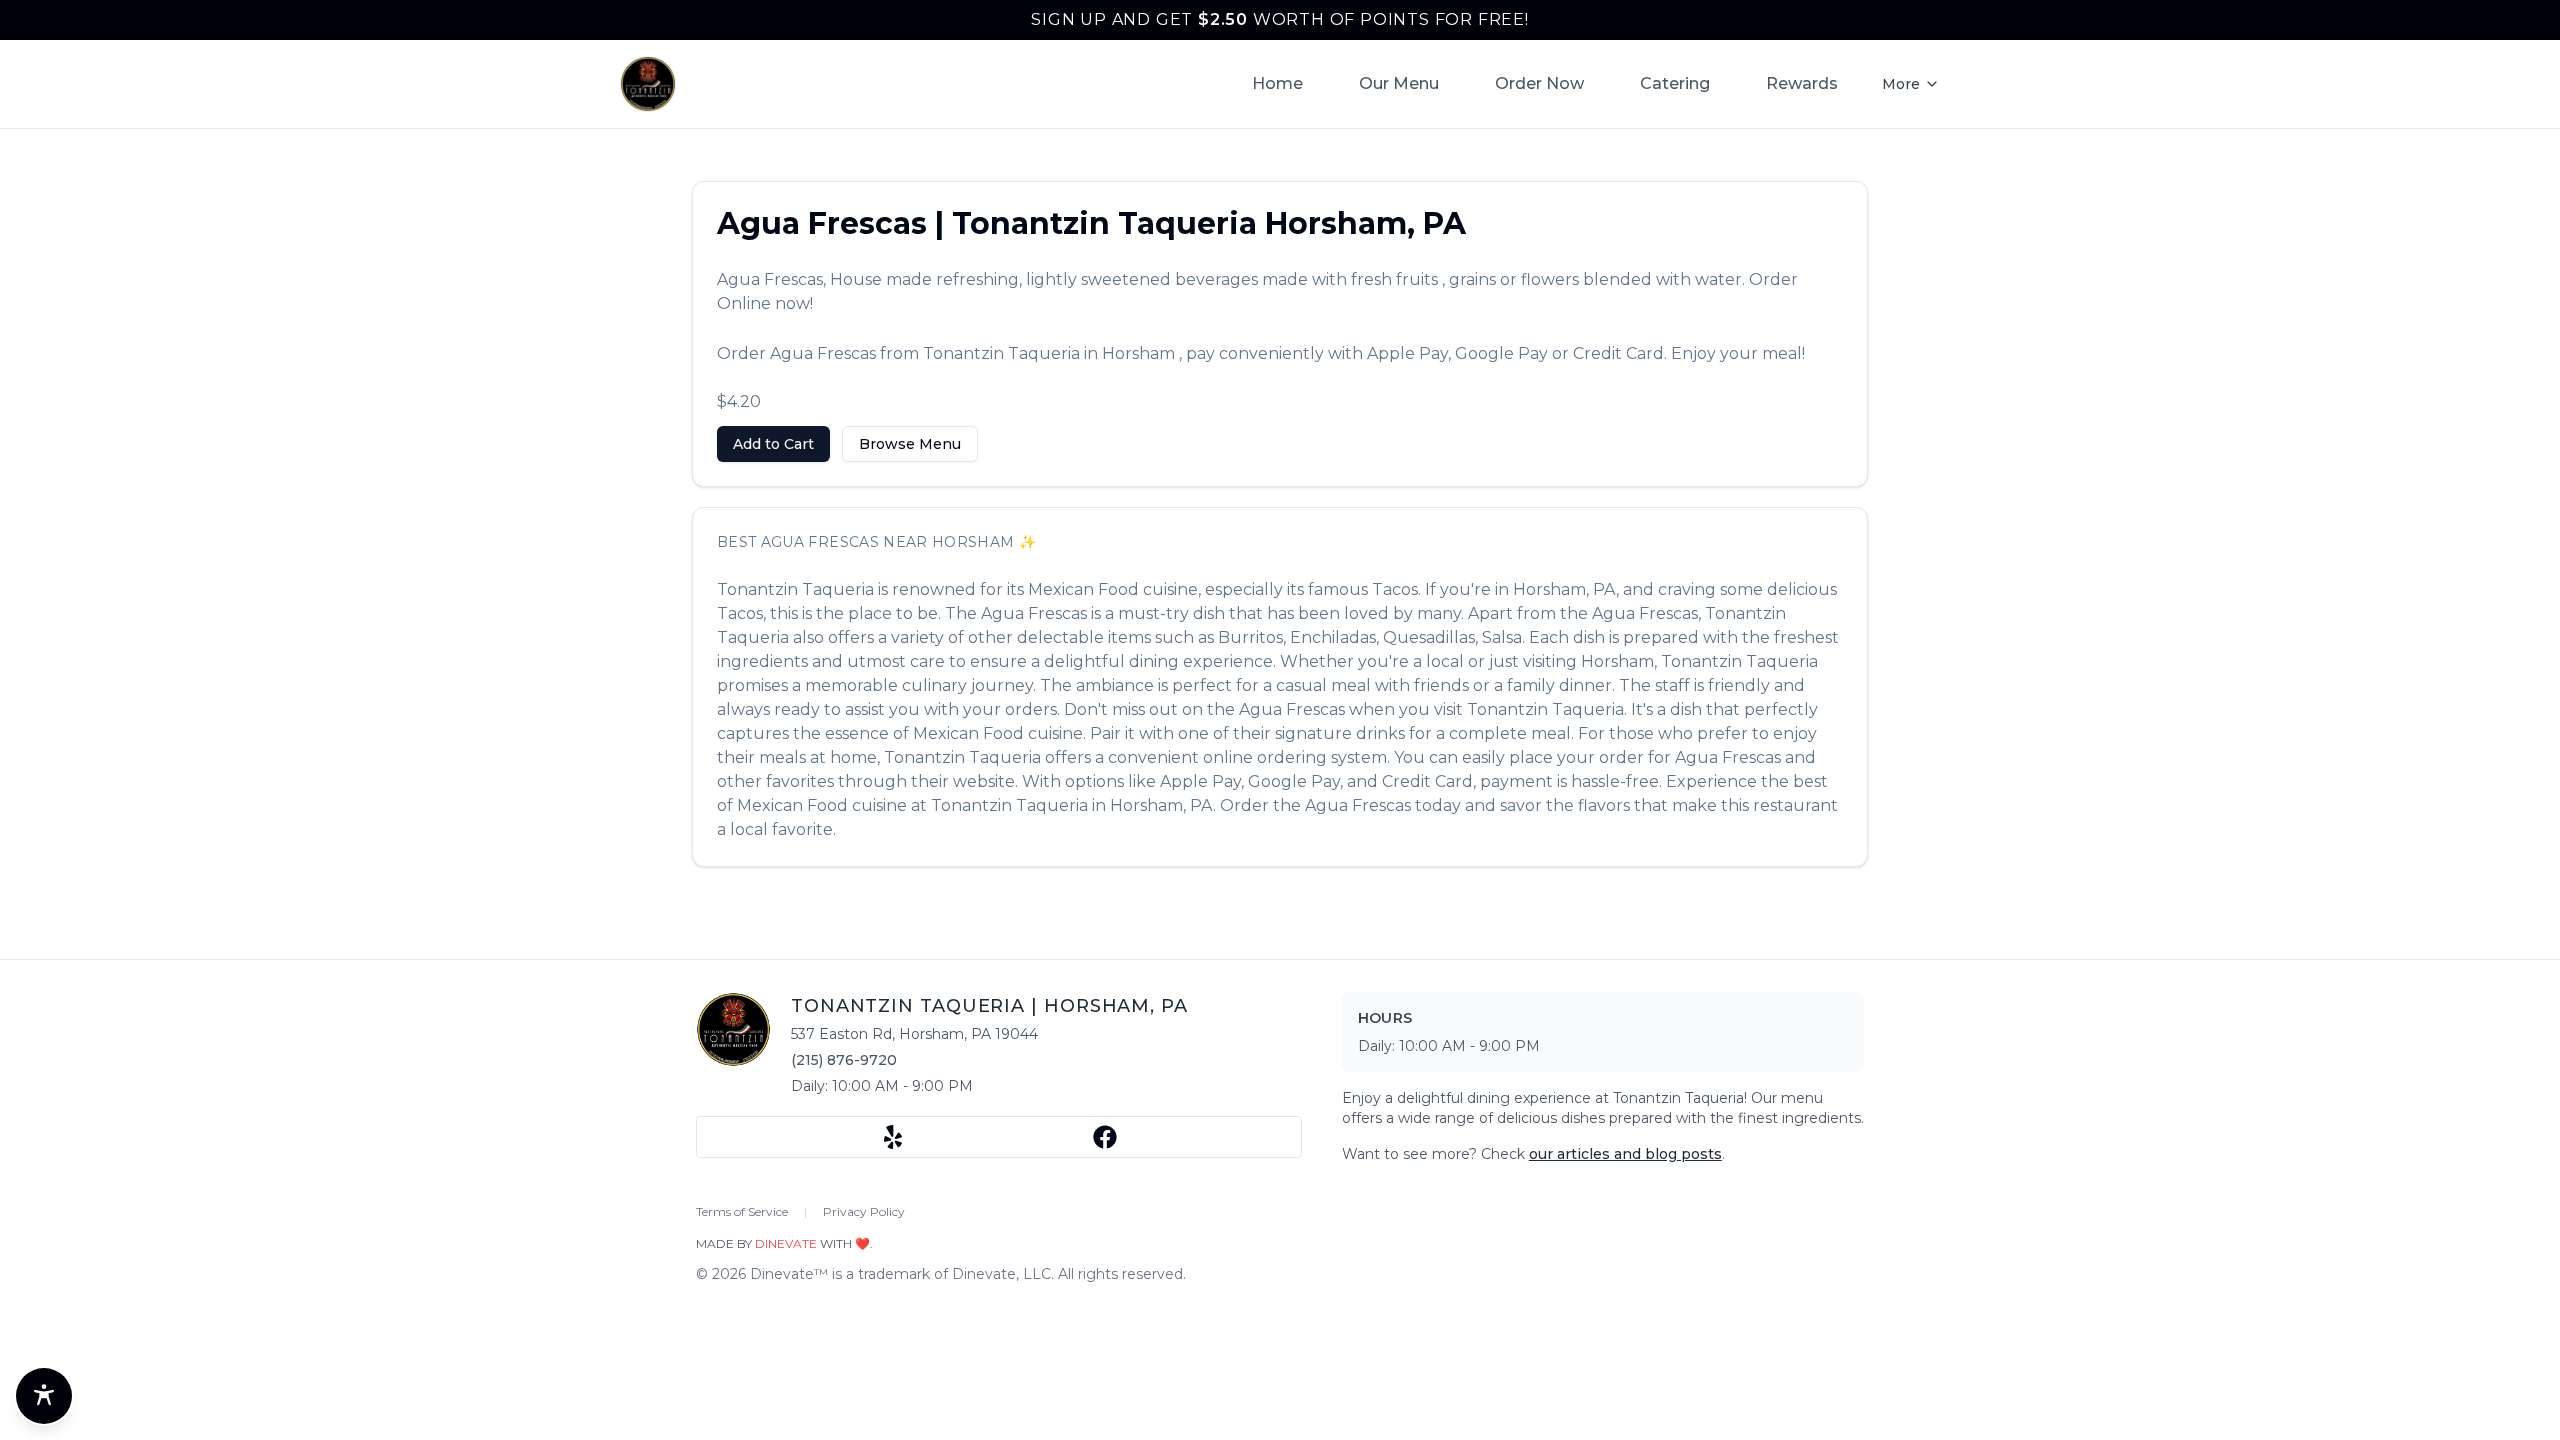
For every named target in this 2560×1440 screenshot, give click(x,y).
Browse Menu (910, 444)
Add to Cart (773, 444)
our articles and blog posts (1625, 1154)
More (1901, 84)
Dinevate (786, 1243)
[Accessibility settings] (44, 1396)
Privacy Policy (864, 1211)
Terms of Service (742, 1211)
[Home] (648, 84)
